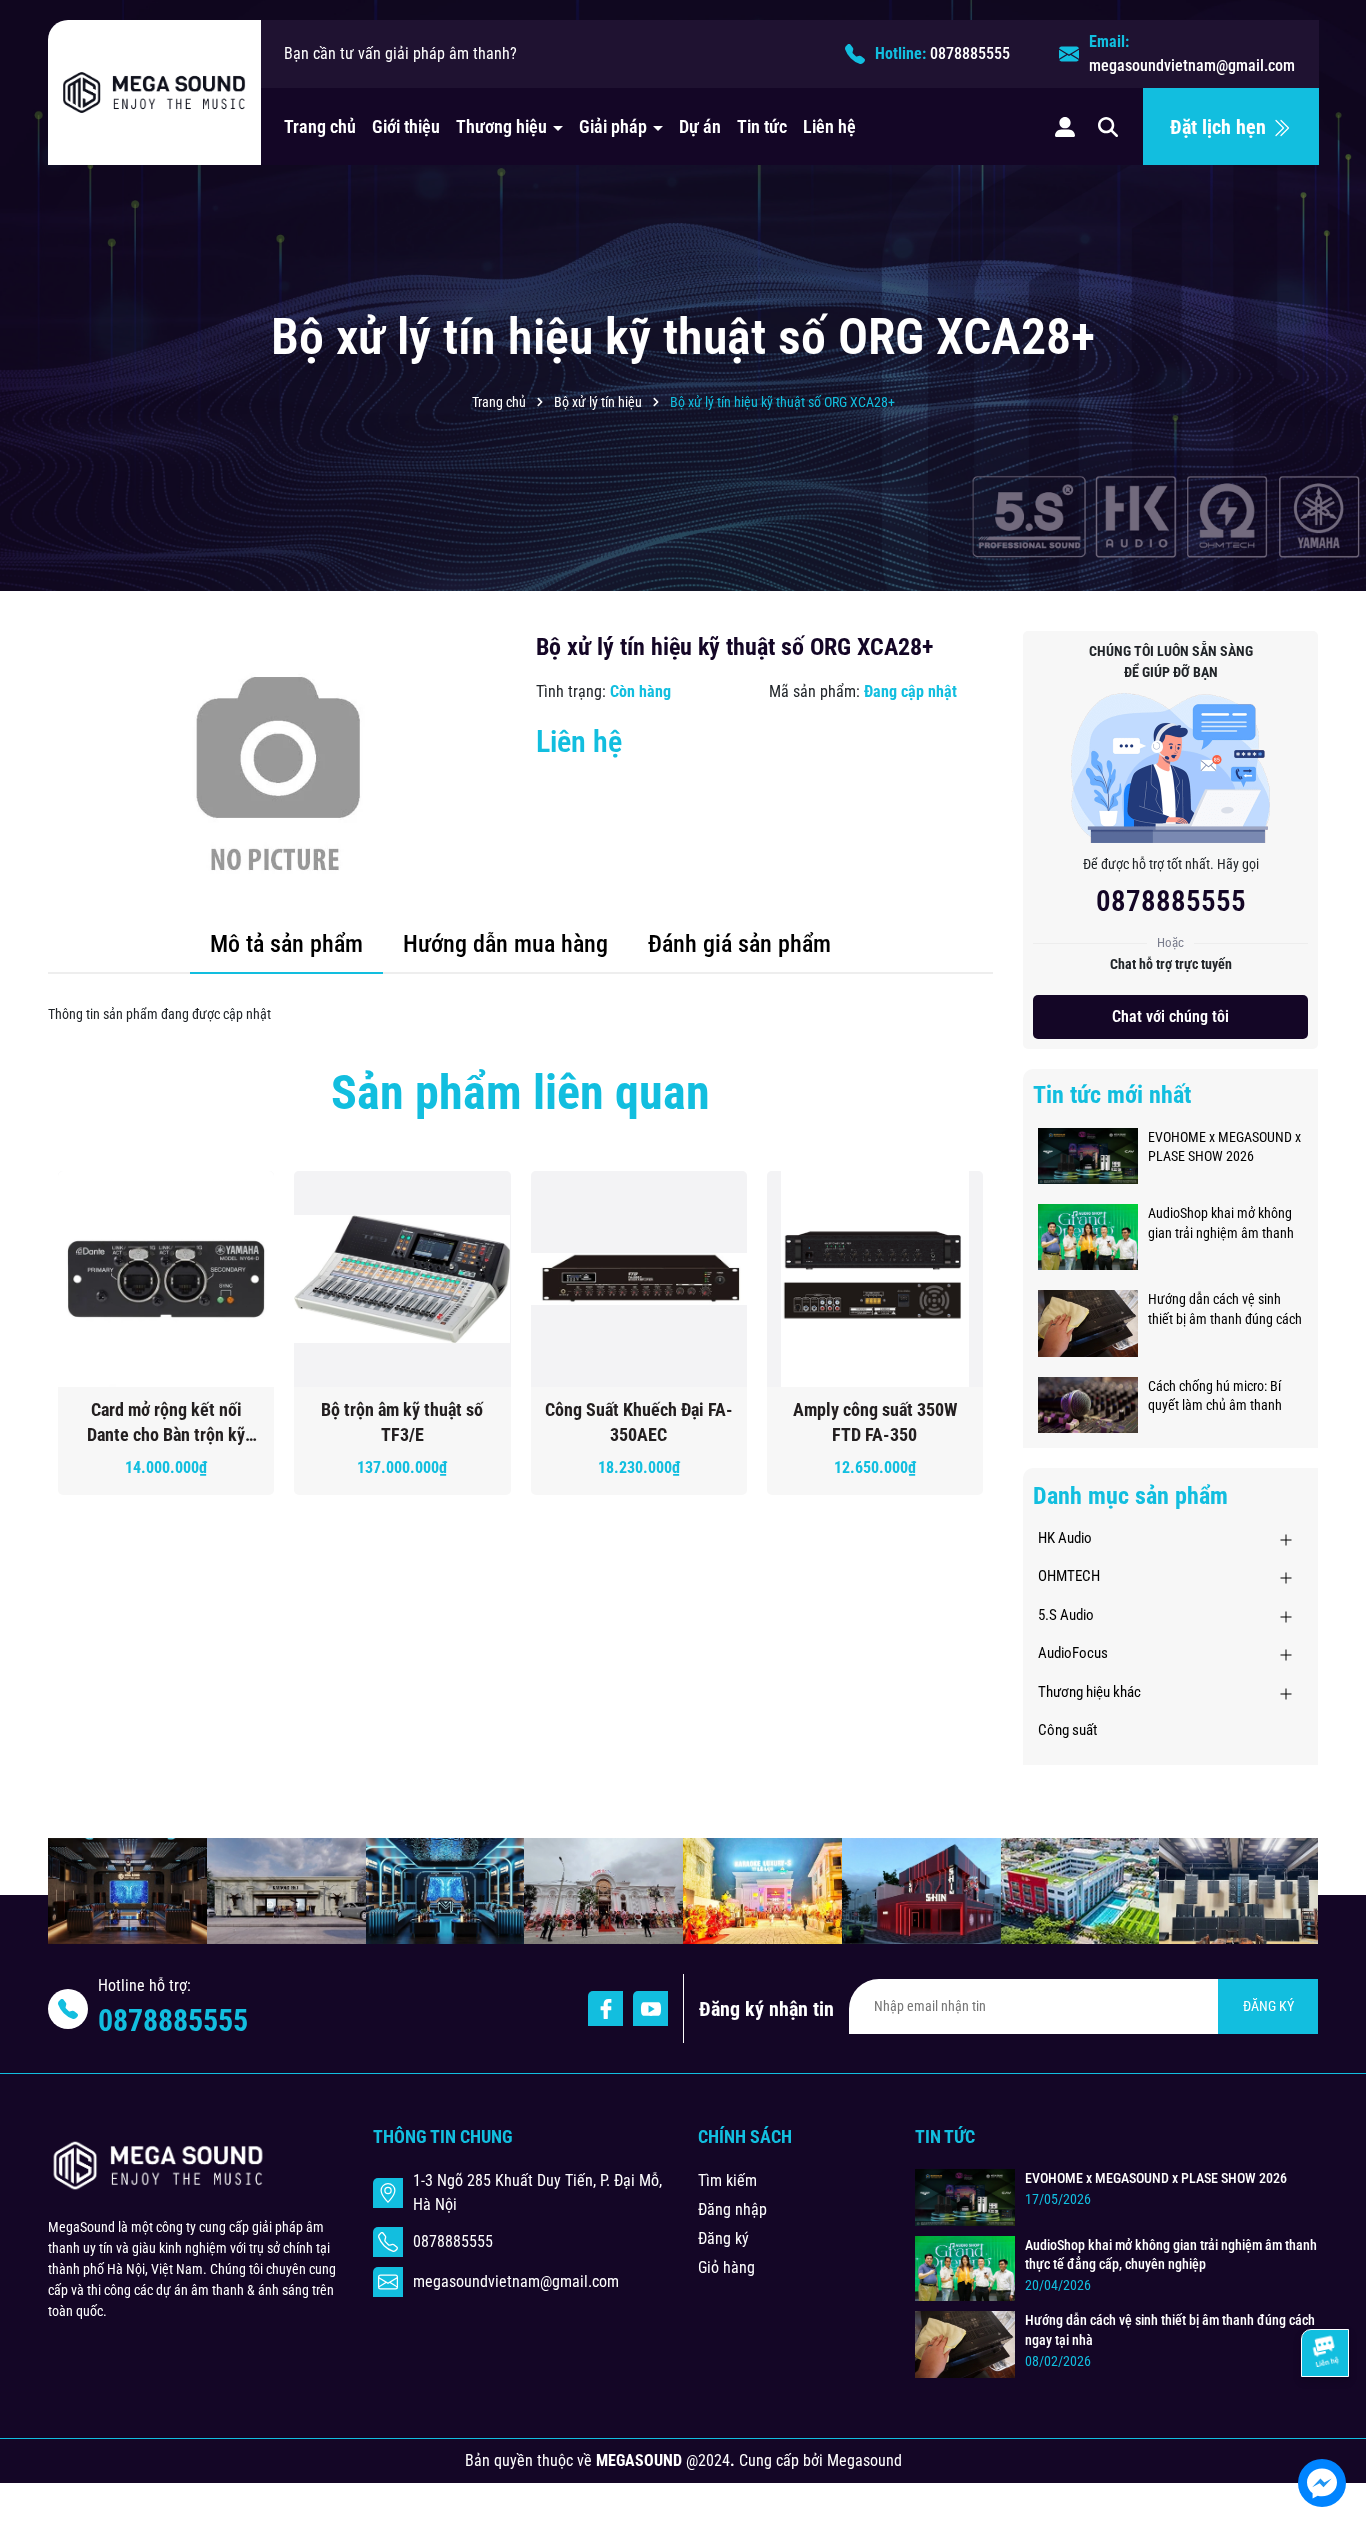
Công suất (1067, 1730)
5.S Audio (1066, 1615)
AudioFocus (1073, 1653)
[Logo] (154, 93)
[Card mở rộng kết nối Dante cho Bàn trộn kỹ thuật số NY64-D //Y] (166, 1279)
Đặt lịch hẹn (1220, 127)
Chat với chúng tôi (1170, 1016)
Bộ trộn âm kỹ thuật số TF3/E (402, 1422)
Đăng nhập (732, 2209)
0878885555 (970, 53)
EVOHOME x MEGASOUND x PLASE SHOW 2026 (1224, 1147)
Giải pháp (615, 126)
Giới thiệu (406, 126)
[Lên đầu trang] (1324, 2423)
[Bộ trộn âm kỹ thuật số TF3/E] (402, 1279)
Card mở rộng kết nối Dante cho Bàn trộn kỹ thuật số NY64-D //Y (166, 1423)
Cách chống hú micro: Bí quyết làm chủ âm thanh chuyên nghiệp (1215, 1397)
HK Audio (1065, 1538)
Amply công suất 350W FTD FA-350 (875, 1422)
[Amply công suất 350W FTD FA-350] (875, 1279)
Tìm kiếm (727, 2180)
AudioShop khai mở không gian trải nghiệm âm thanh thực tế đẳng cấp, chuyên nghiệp (1221, 1224)
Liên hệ (829, 126)
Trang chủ (320, 126)
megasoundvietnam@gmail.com (1192, 65)
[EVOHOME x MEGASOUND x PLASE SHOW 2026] (1088, 1155)
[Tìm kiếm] (1108, 126)
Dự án (700, 126)
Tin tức (762, 126)
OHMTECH (1069, 1576)
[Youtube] (650, 2008)
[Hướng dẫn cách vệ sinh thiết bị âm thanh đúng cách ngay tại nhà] (1088, 1322)
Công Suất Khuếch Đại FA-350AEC (639, 1422)
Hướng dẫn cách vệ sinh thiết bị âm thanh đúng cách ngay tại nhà (1225, 1310)
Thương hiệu (503, 126)
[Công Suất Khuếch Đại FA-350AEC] (639, 1279)
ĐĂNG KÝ (1268, 2006)
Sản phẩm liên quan (520, 1092)
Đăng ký (723, 2238)
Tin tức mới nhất (1112, 1095)
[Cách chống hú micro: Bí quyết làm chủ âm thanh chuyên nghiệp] (1088, 1403)
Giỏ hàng (726, 2267)
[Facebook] (605, 2008)
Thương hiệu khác (1089, 1692)
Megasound (864, 2460)
